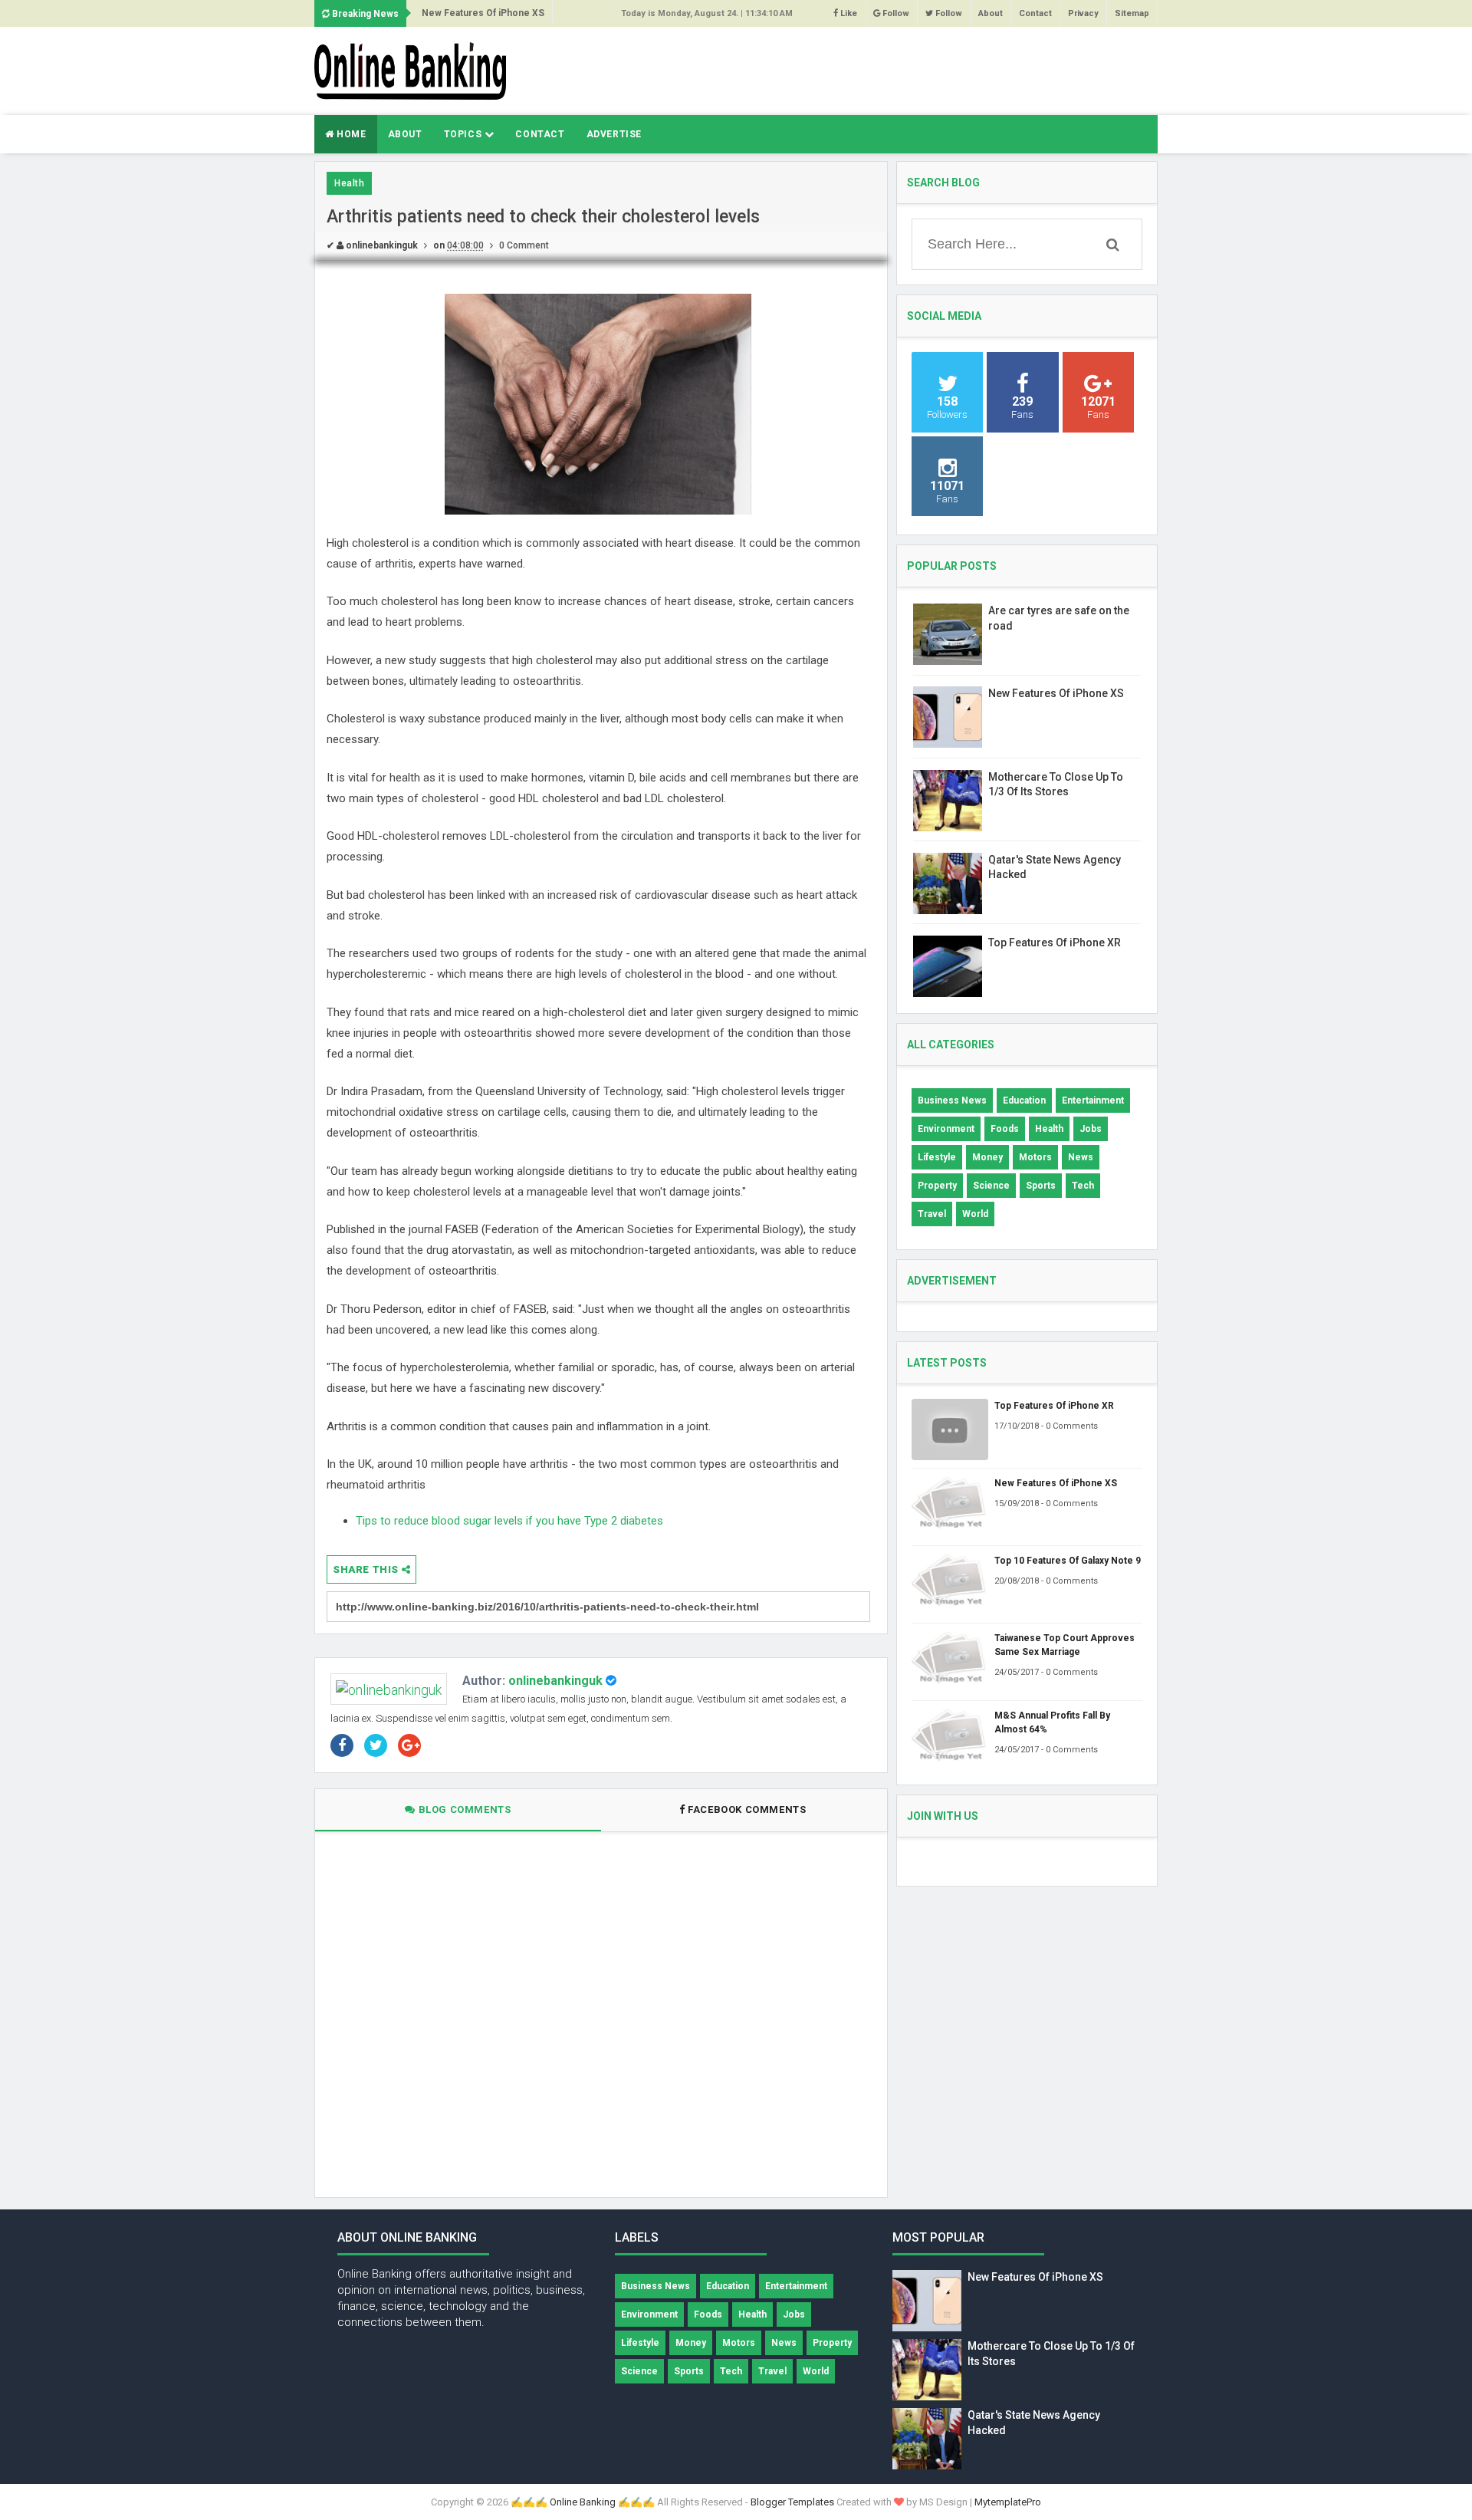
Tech (1083, 1186)
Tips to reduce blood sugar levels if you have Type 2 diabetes (509, 1521)
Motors (1035, 1157)
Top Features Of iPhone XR (1055, 943)
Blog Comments (463, 1809)
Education (1024, 1100)
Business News (952, 1100)
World (975, 1214)
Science (991, 1186)
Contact (1035, 13)
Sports (1041, 1186)
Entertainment (1093, 1100)
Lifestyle (937, 1157)
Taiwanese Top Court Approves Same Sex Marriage (1065, 1645)
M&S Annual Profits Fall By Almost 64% (1052, 1722)
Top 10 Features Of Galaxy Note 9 (1068, 1561)
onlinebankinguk (555, 1681)
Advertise (614, 134)
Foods (1005, 1129)
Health (349, 183)
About (991, 13)
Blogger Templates (792, 2502)
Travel (932, 1214)
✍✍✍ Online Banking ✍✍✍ (583, 2502)
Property (937, 1186)
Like (848, 13)
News (1081, 1157)
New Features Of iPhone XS (483, 13)
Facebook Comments (747, 1809)
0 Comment (524, 245)
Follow (895, 13)
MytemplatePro (1008, 2502)
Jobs (1091, 1129)
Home (350, 134)
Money (987, 1157)
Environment (946, 1129)
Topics (464, 134)
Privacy (1083, 13)
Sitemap (1132, 13)
